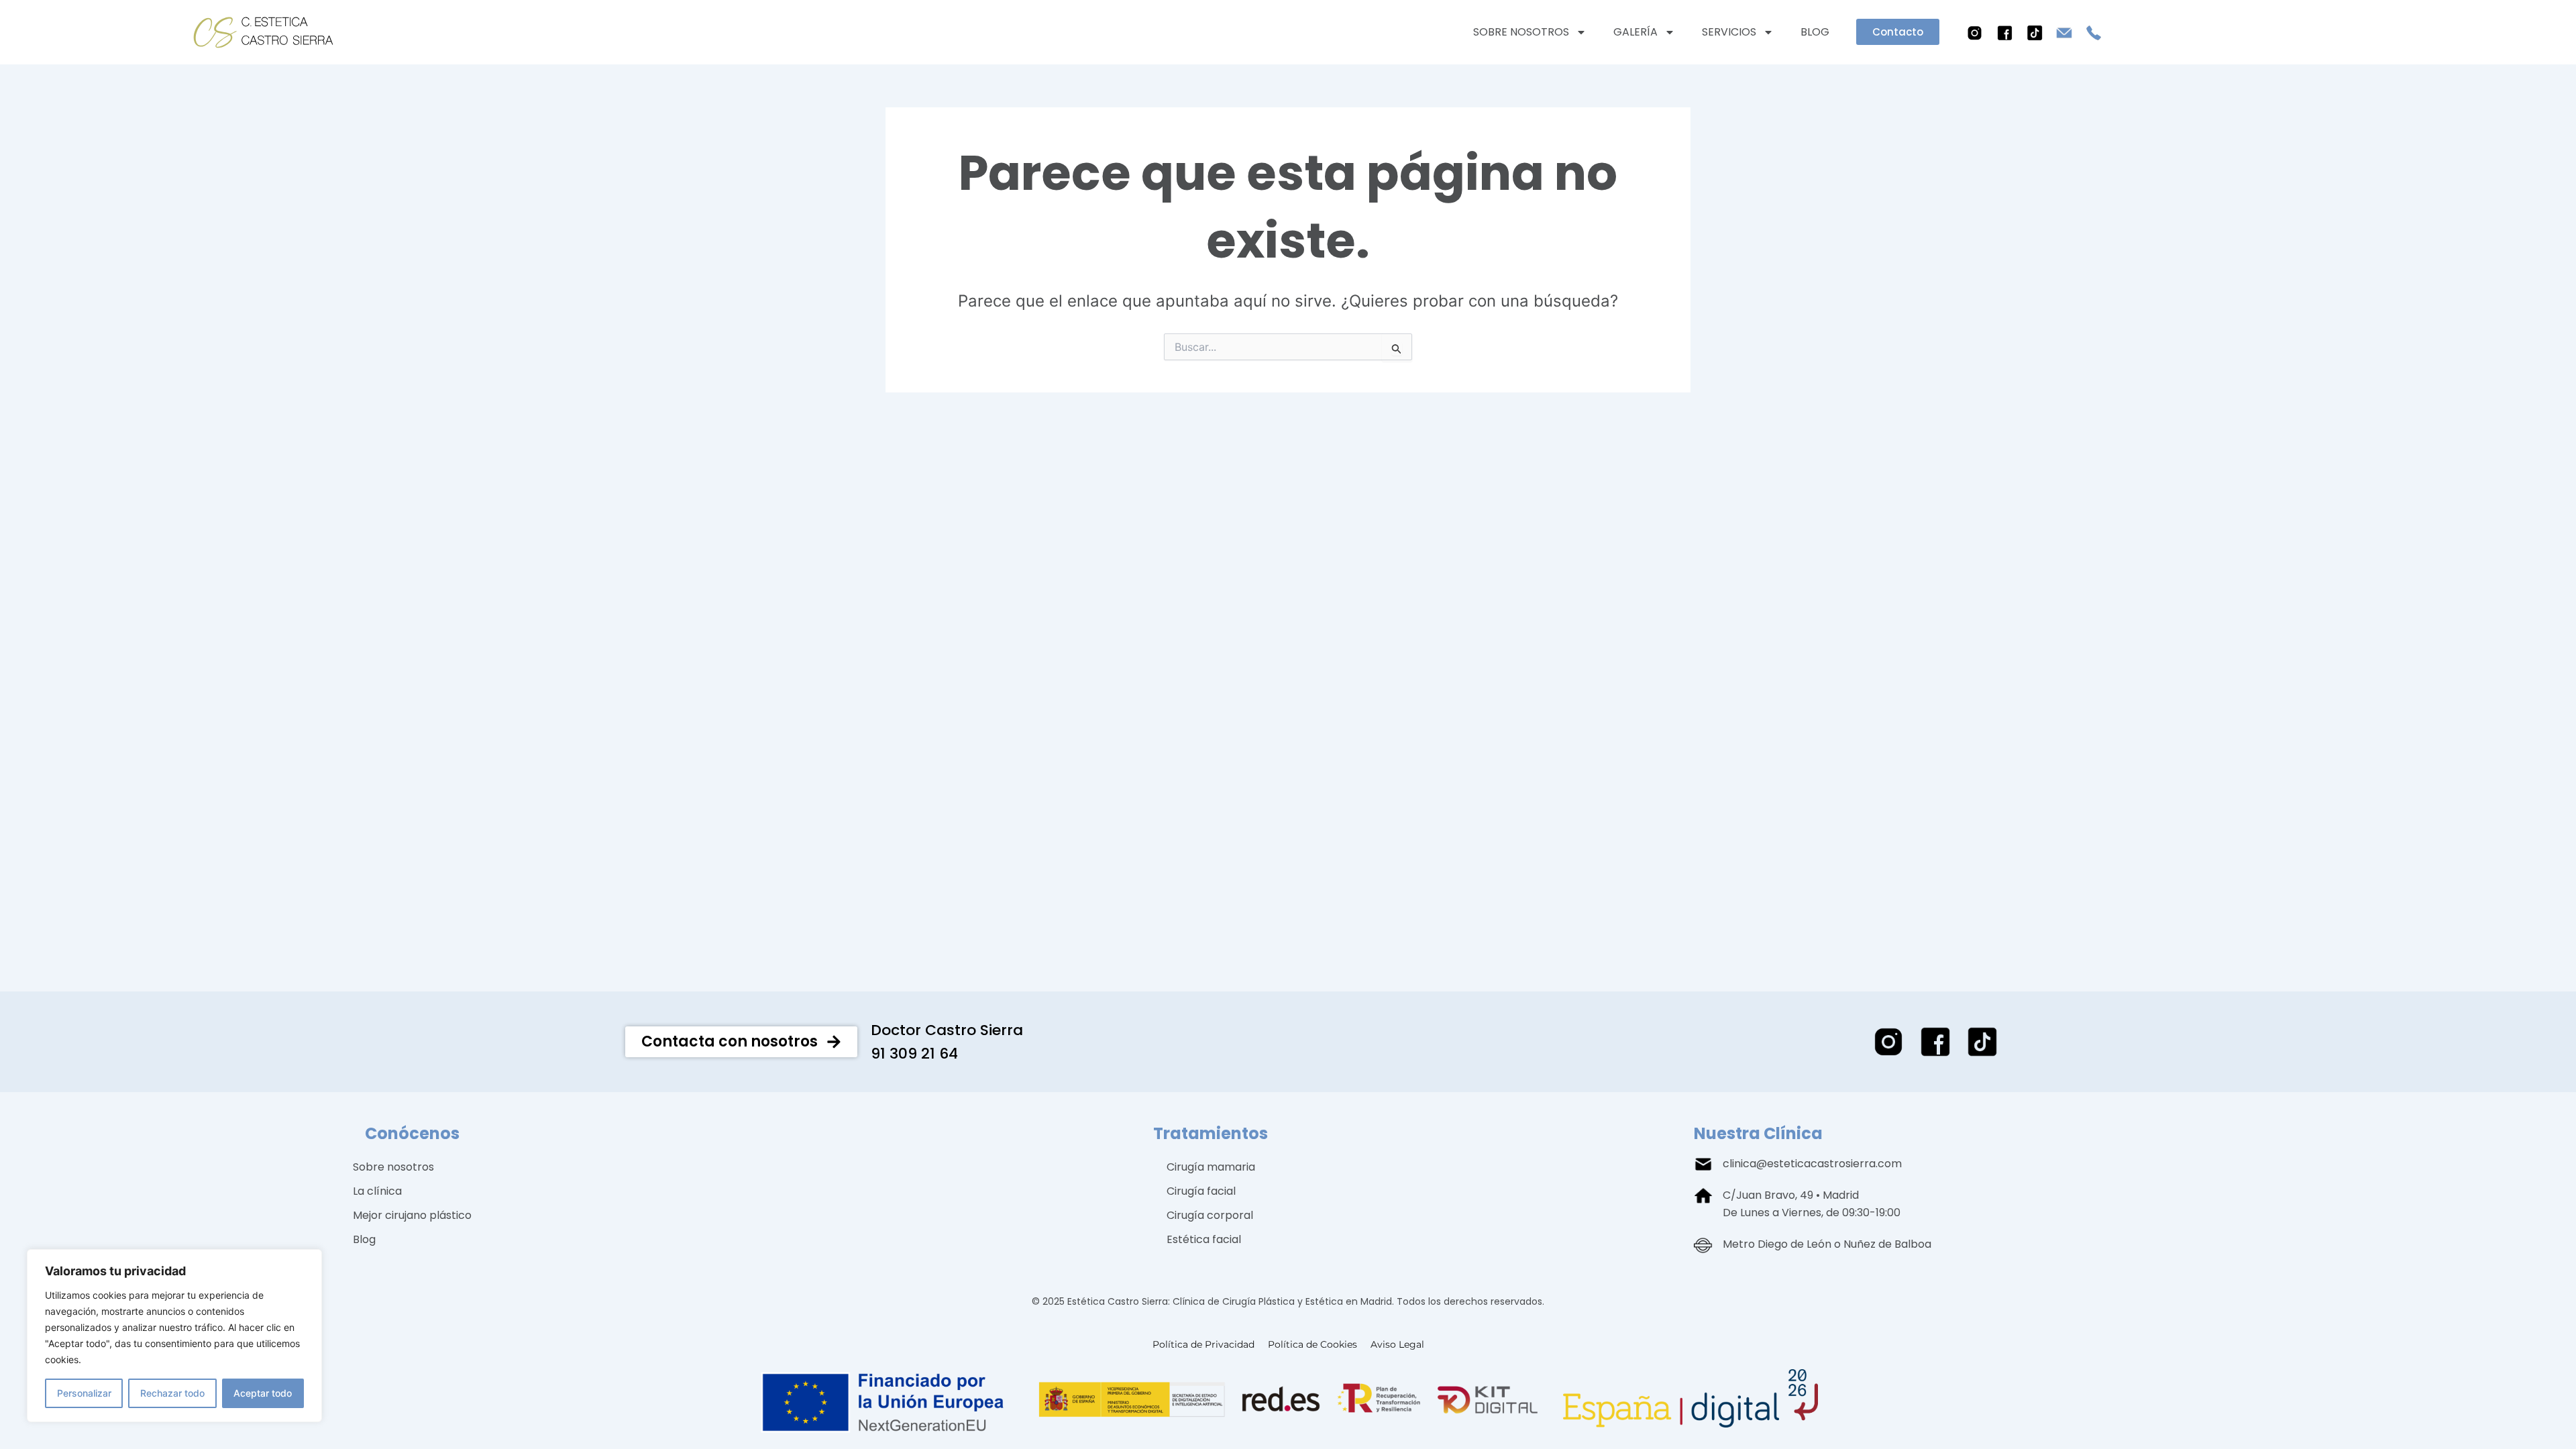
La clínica (377, 1191)
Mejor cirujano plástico (412, 1215)
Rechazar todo (172, 1393)
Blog (1815, 32)
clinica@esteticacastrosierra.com (1812, 1164)
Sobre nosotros (1521, 32)
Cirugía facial (1201, 1191)
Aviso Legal (1397, 1344)
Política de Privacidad (1203, 1344)
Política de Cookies (1312, 1344)
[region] (174, 1336)
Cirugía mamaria (1211, 1167)
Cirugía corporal (1210, 1215)
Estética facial (1204, 1239)
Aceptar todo (263, 1393)
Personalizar (84, 1393)
